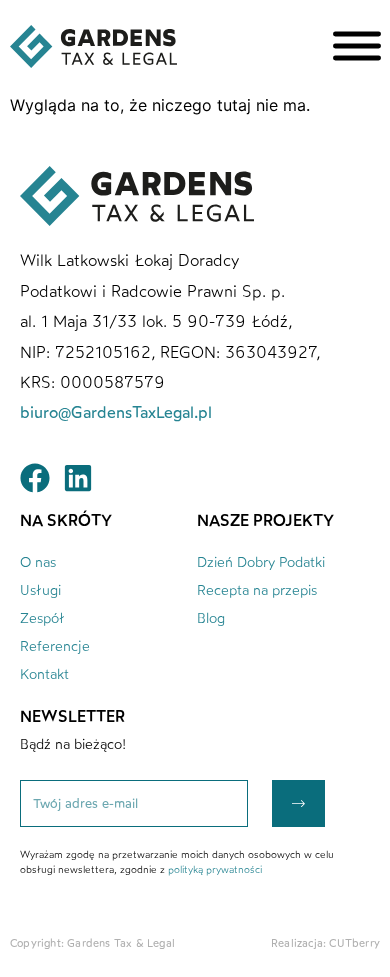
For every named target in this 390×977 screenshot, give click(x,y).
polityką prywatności (215, 869)
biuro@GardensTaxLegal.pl (118, 412)
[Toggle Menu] (357, 46)
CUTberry (354, 943)
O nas (38, 562)
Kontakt (44, 674)
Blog (211, 618)
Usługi (40, 590)
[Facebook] (35, 478)
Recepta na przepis (257, 590)
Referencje (55, 646)
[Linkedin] (78, 478)
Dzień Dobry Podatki (261, 562)
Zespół (42, 618)
